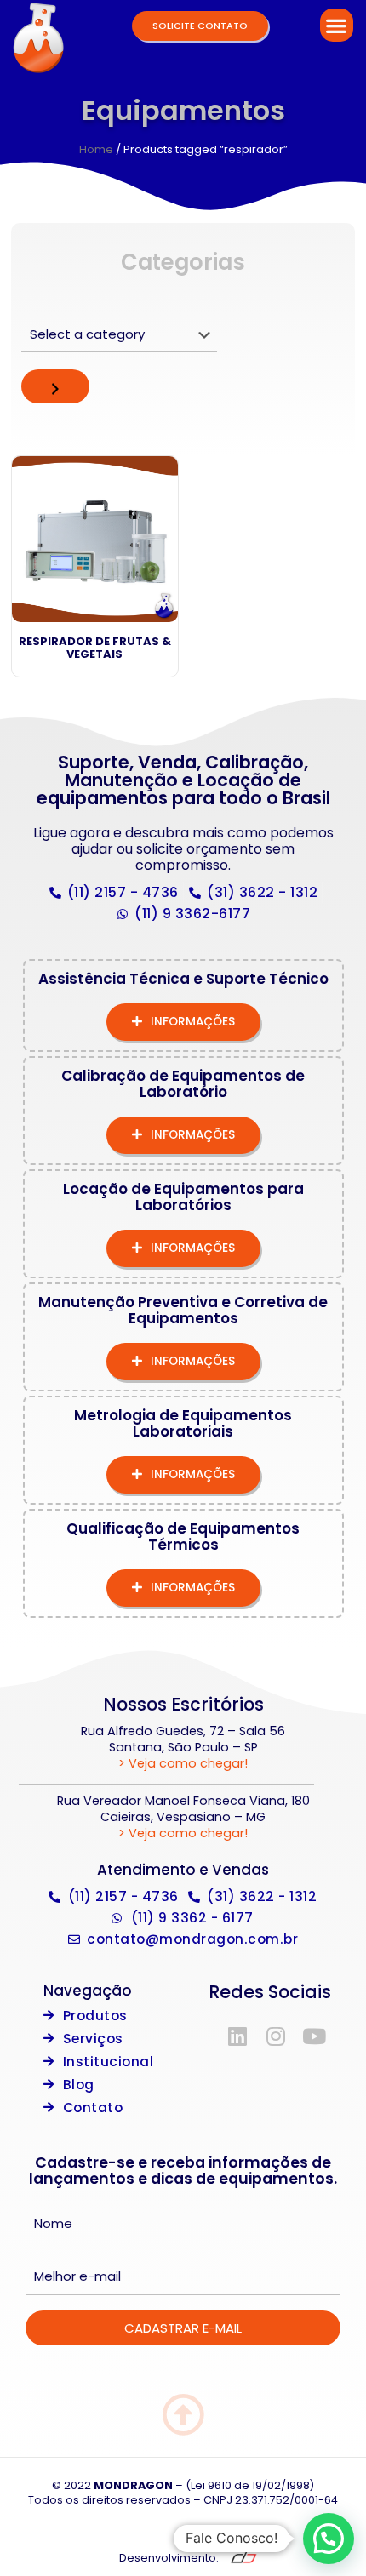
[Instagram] (276, 2036)
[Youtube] (314, 2036)
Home (96, 149)
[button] (337, 25)
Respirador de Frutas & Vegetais (95, 648)
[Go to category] (55, 386)
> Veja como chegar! (183, 1763)
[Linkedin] (237, 2036)
